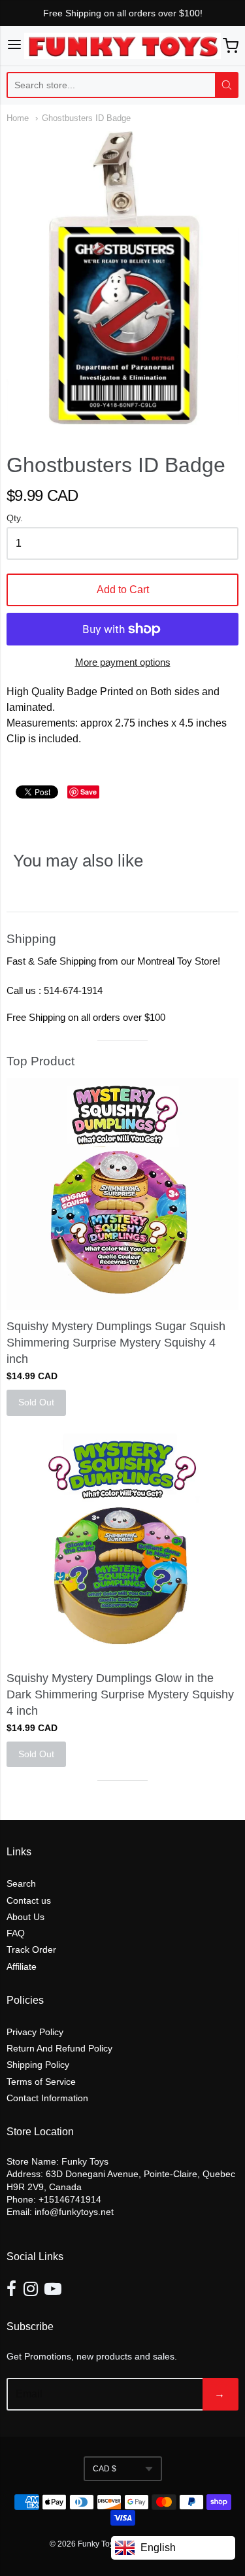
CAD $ (105, 2469)
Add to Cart (123, 590)
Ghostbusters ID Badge (86, 118)
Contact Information (47, 2098)
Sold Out (36, 1402)
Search (21, 1883)
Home (18, 118)
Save (89, 792)
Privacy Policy (35, 2032)
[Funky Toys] (123, 46)
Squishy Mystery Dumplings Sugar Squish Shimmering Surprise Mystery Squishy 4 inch (116, 1343)
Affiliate (22, 1966)
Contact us (29, 1900)
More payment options (123, 662)
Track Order (31, 1949)
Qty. (15, 518)
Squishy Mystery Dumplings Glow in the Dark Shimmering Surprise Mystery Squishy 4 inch (120, 1694)
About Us (25, 1917)
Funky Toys (99, 2544)
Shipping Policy (38, 2065)
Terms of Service (41, 2082)
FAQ (16, 1933)
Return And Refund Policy (59, 2048)
